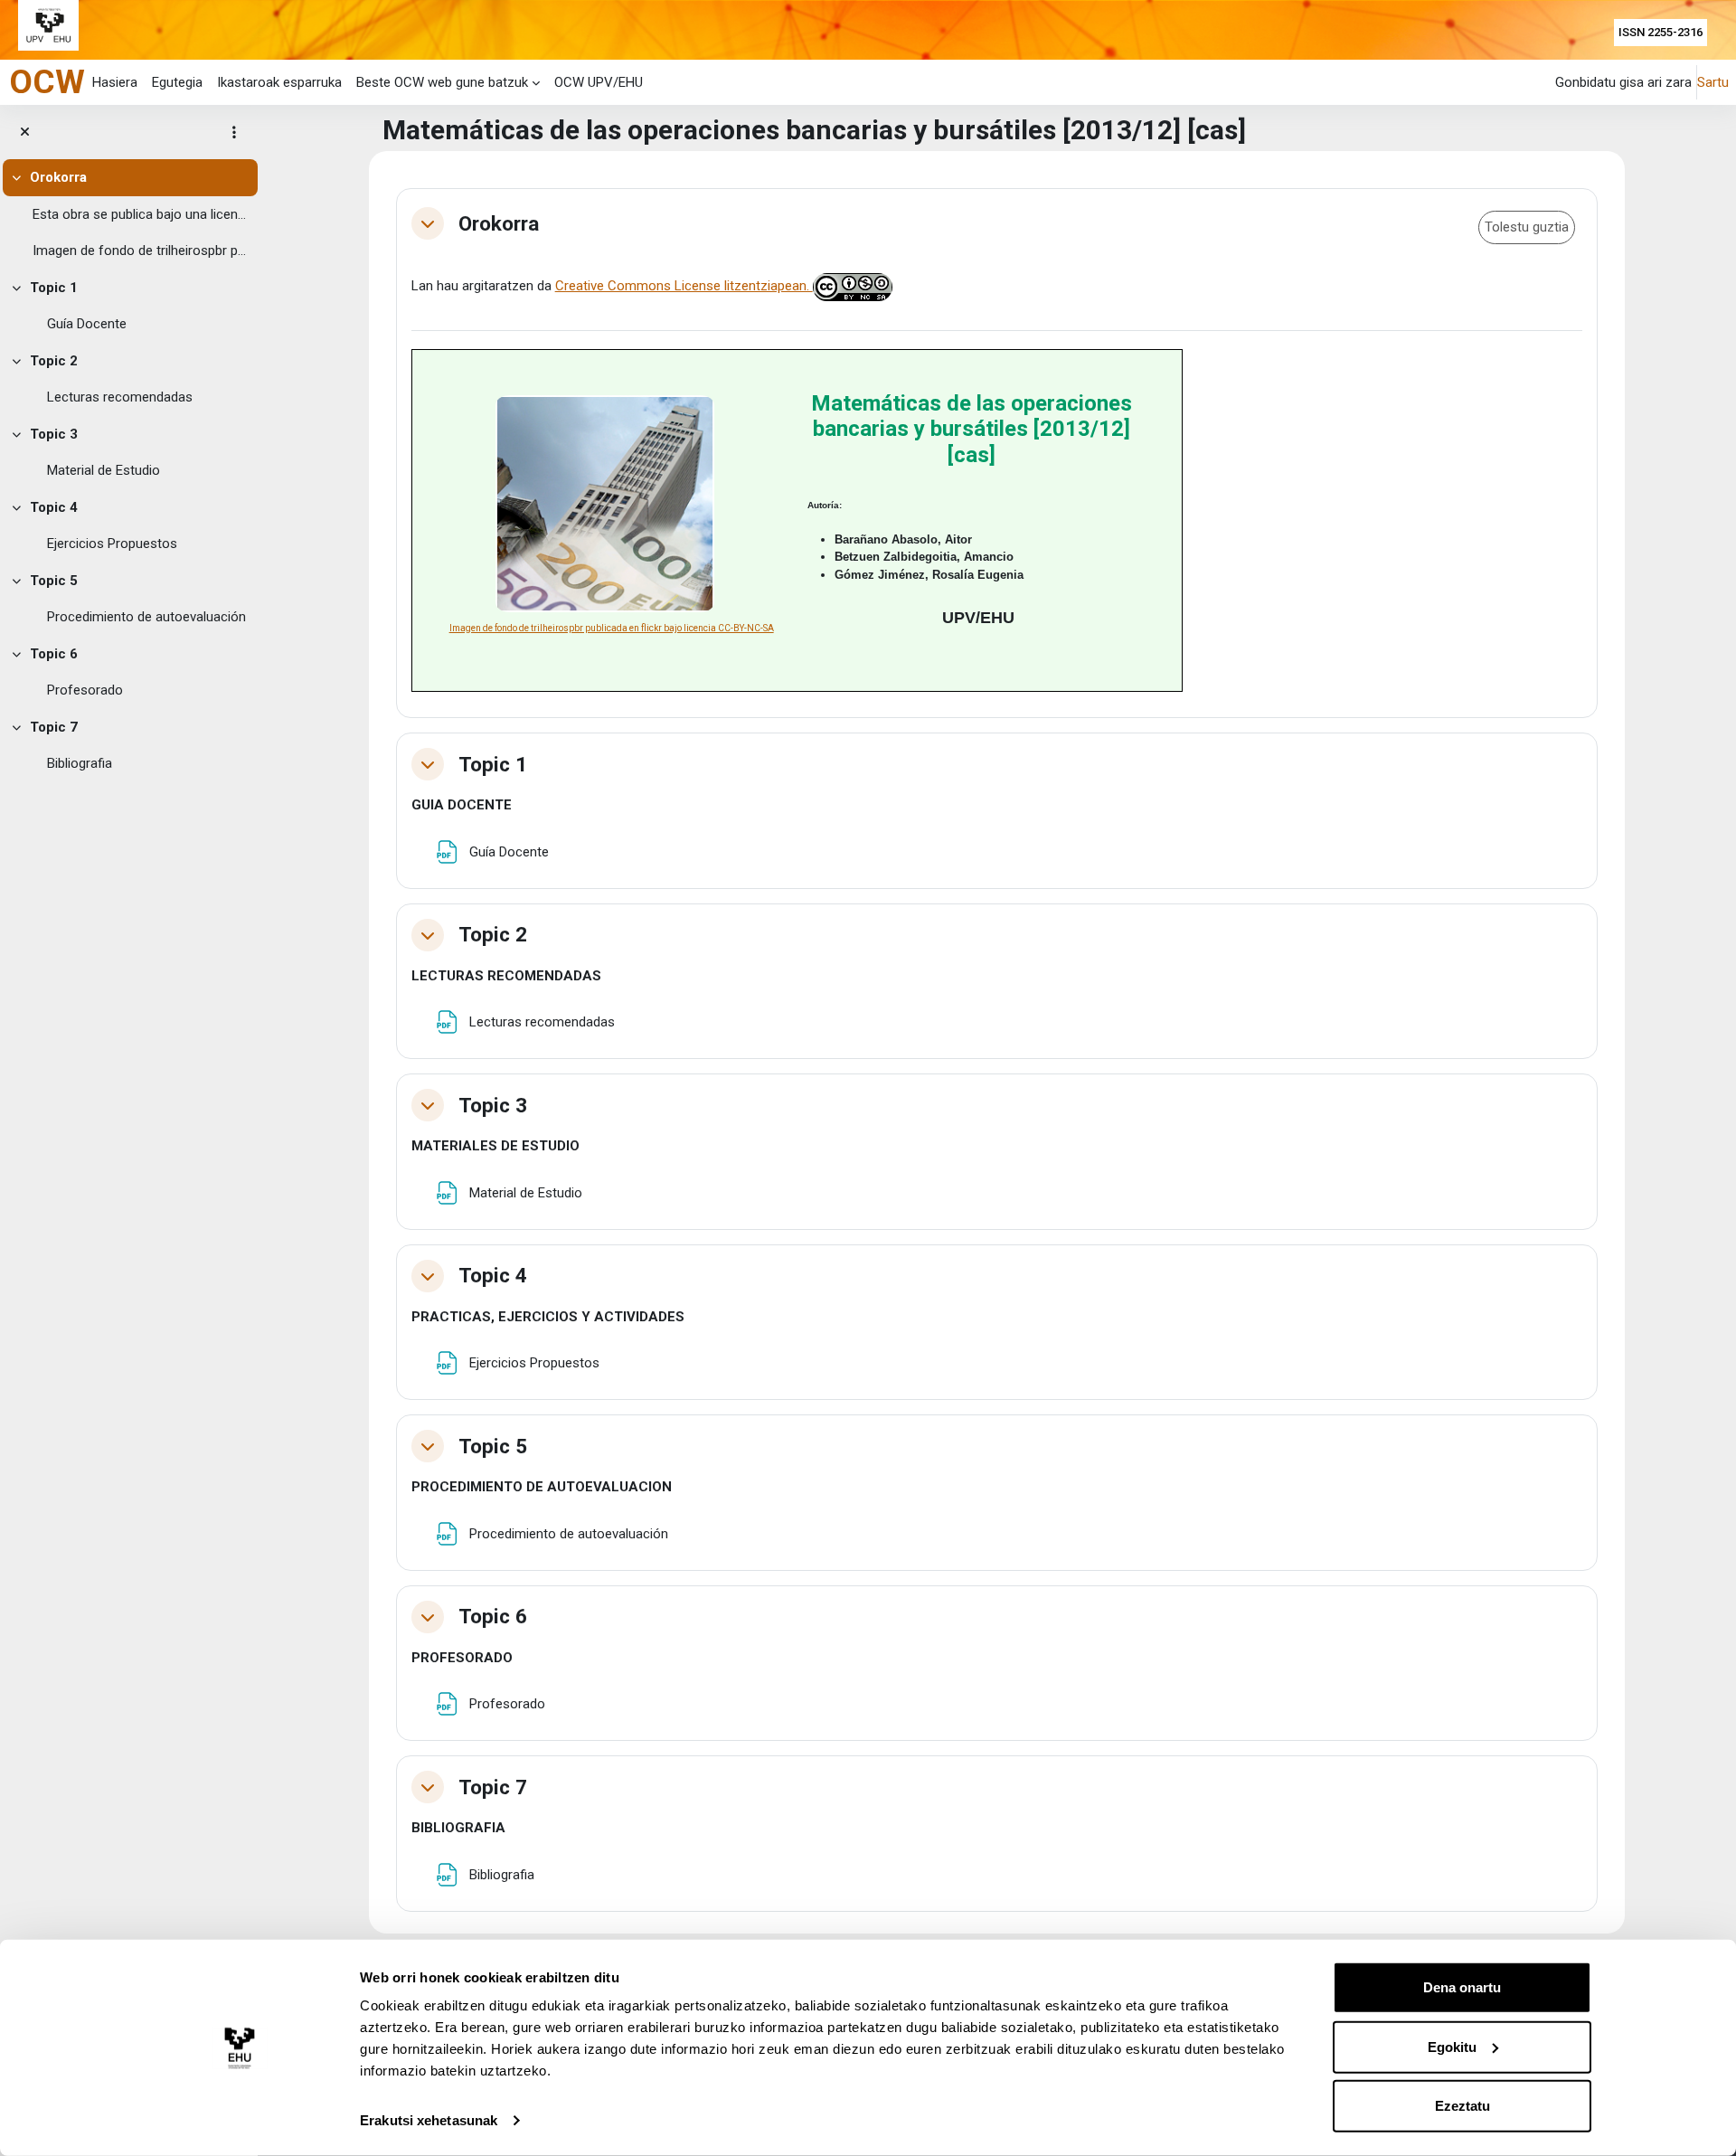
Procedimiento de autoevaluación (146, 617)
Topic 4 (54, 507)
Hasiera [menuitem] (115, 82)
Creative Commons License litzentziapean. (684, 286)
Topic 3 (54, 434)
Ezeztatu (1462, 2106)
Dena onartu (1462, 1987)
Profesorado (85, 690)
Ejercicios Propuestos (112, 544)
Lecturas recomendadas (120, 397)
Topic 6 (54, 654)
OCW (47, 81)
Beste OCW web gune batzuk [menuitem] (442, 82)
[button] (428, 223)
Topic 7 (54, 727)
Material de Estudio (104, 470)
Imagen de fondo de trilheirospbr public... (141, 251)
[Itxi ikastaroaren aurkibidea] (25, 132)
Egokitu (1452, 2046)
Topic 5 (54, 581)
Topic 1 (54, 288)
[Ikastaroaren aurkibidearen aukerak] (234, 132)
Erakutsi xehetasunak (429, 2120)
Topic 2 (54, 361)
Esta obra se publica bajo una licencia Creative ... (141, 214)
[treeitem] (129, 214)
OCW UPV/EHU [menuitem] (599, 82)
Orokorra (58, 177)
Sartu (1713, 82)
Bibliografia (80, 763)
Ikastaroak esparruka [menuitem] (279, 82)
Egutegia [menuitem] (177, 82)
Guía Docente (87, 324)
